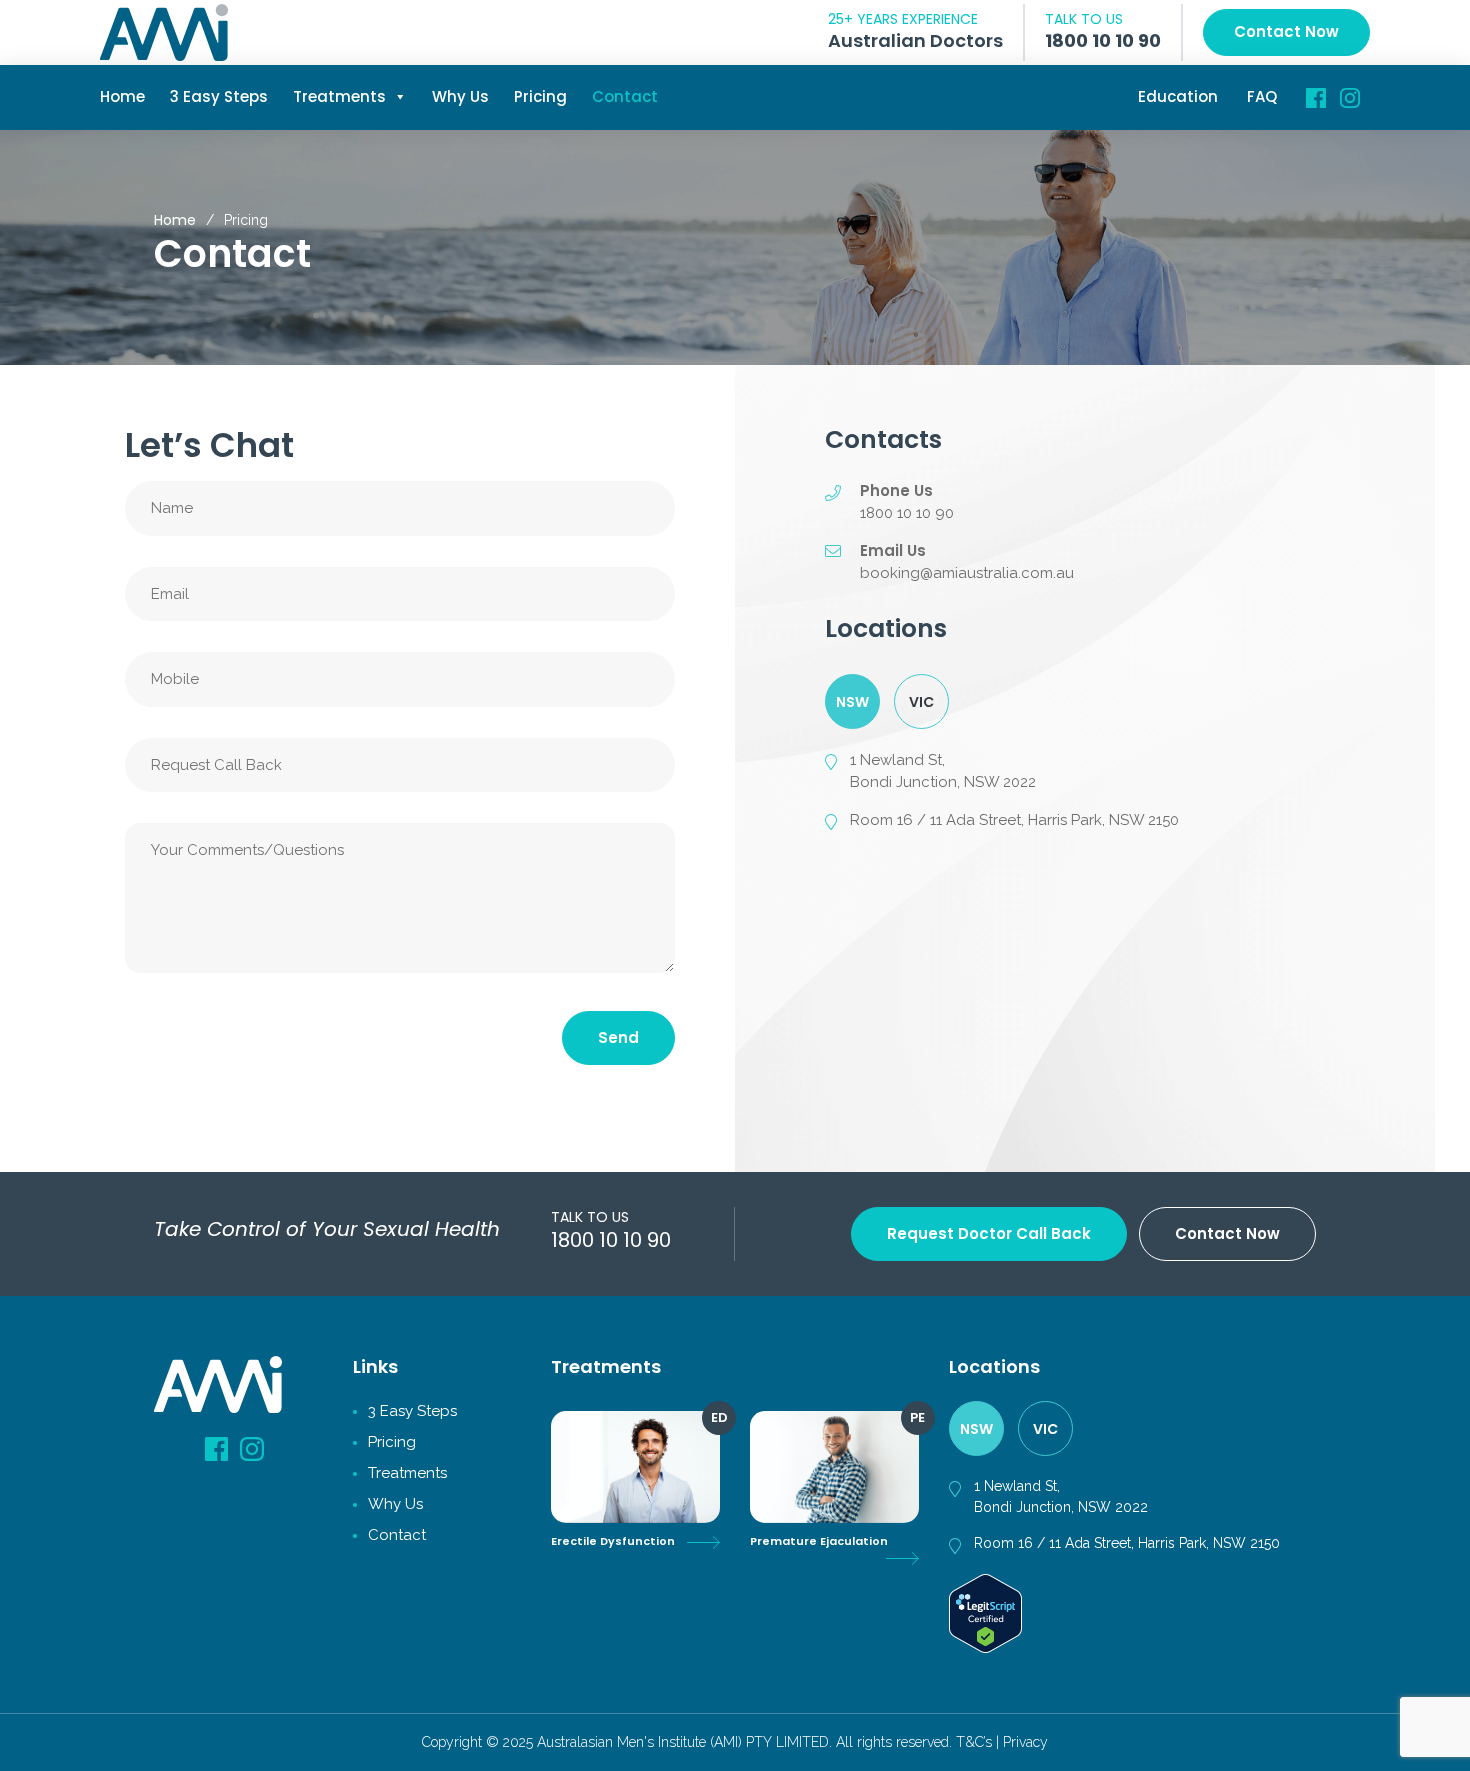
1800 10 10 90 (1103, 40)
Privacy (1025, 1742)
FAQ (1262, 96)
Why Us (460, 96)
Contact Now (1286, 31)
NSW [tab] (852, 702)
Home (122, 96)
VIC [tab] (921, 702)
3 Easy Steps (219, 96)
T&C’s (974, 1742)
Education (1178, 96)
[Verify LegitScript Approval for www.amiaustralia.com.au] (985, 1612)
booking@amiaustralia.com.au (967, 573)
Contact (625, 96)
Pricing (540, 96)
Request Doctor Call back (989, 1233)
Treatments (339, 96)
